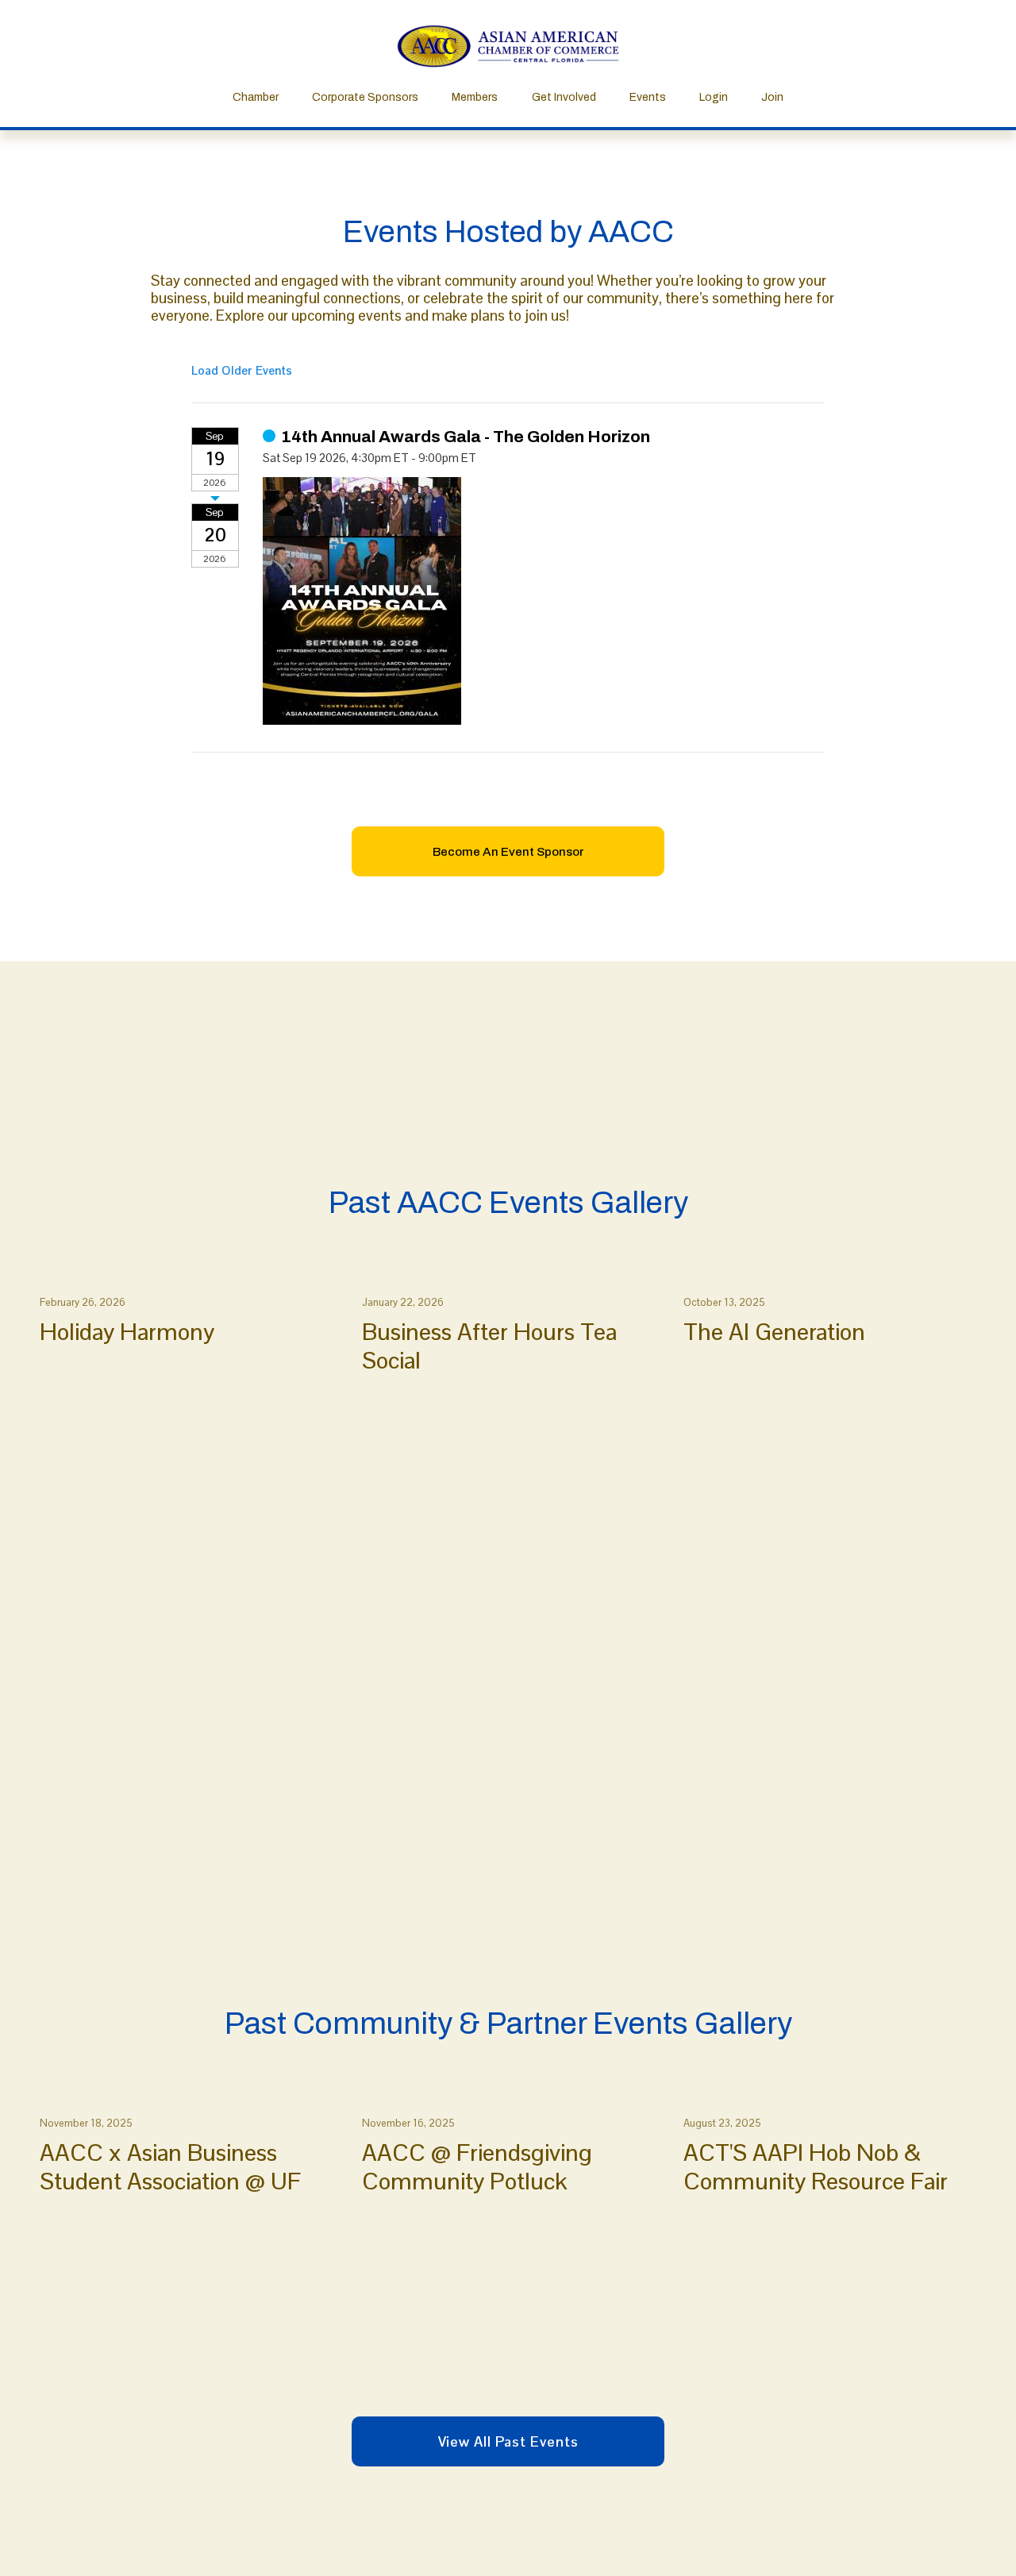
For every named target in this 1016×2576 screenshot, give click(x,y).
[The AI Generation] (835, 1277)
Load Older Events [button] (242, 370)
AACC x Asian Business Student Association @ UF (170, 2167)
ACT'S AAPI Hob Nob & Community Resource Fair (816, 2167)
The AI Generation (774, 1332)
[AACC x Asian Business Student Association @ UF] (191, 2098)
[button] (959, 1251)
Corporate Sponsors (365, 97)
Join (772, 97)
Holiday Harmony (127, 1332)
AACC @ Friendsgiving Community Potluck (477, 2167)
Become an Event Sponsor (508, 852)
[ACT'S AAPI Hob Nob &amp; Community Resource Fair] (835, 2098)
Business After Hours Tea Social (489, 1346)
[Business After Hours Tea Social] (513, 1277)
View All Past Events (508, 2441)
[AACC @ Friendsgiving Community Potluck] (513, 2098)
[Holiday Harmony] (191, 1277)
